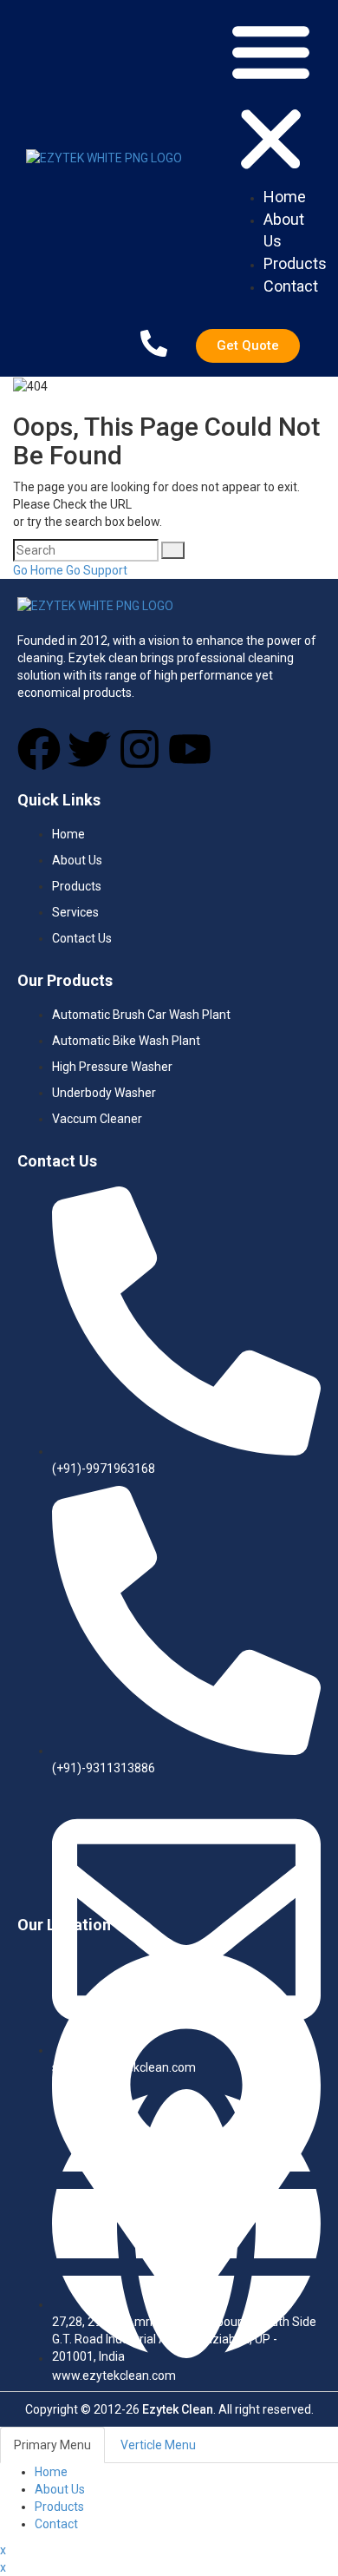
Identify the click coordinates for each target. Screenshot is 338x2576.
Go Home (38, 570)
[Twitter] (89, 749)
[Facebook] (39, 749)
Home (51, 2472)
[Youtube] (190, 749)
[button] (271, 97)
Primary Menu (52, 2445)
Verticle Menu (158, 2445)
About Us (60, 2489)
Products (59, 2507)
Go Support (97, 570)
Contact (56, 2524)
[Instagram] (140, 749)
